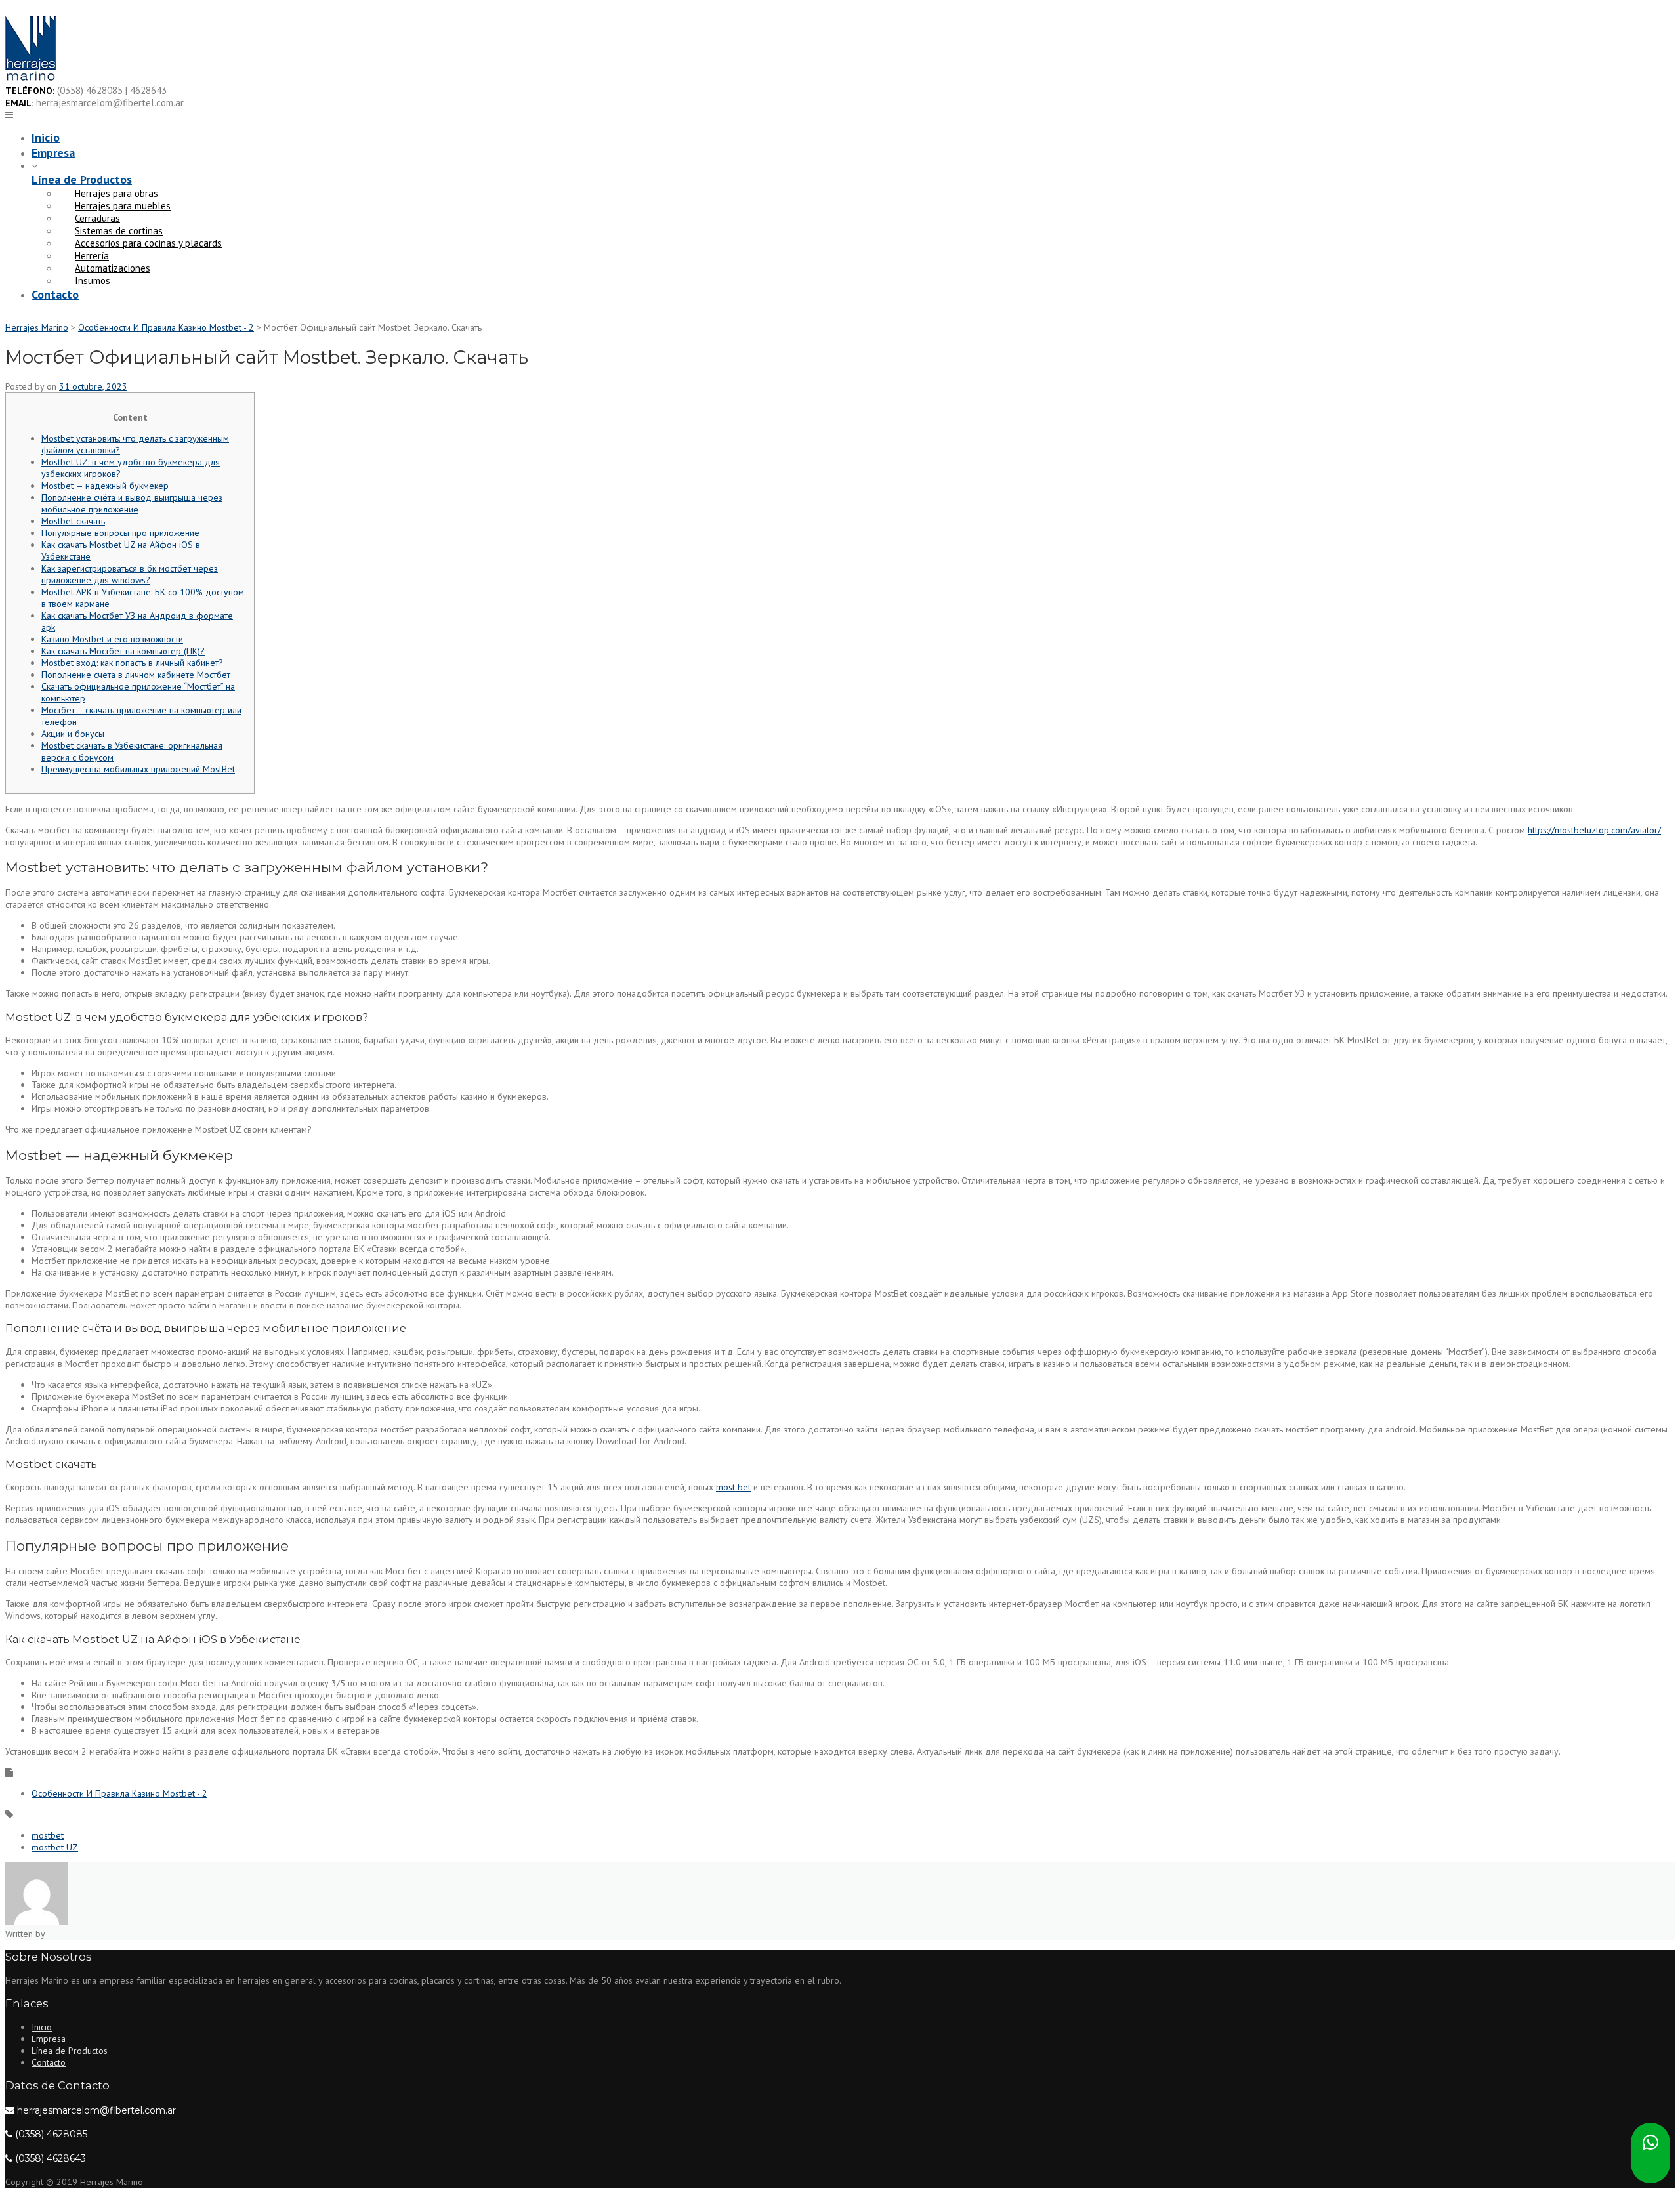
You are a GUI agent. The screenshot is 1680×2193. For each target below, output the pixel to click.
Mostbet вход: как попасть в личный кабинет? (132, 663)
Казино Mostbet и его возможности (112, 639)
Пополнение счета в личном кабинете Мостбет (136, 675)
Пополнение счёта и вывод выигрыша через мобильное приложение (132, 503)
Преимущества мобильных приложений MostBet (138, 769)
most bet (733, 1487)
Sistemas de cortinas (119, 231)
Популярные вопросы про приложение (120, 533)
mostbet (48, 1835)
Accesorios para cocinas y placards (148, 243)
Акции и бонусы (73, 734)
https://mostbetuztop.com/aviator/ (1594, 830)
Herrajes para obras (116, 193)
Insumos (93, 281)
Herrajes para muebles (123, 206)
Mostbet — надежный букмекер (105, 486)
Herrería (92, 256)
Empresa (53, 153)
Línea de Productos (82, 179)
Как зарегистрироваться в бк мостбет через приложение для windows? (130, 574)
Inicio (46, 137)
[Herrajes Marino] (31, 78)
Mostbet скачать (73, 521)
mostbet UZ (55, 1847)
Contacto (55, 294)
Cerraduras (97, 218)
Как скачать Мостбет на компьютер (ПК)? (123, 651)
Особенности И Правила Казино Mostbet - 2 (119, 1793)
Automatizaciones (113, 268)
